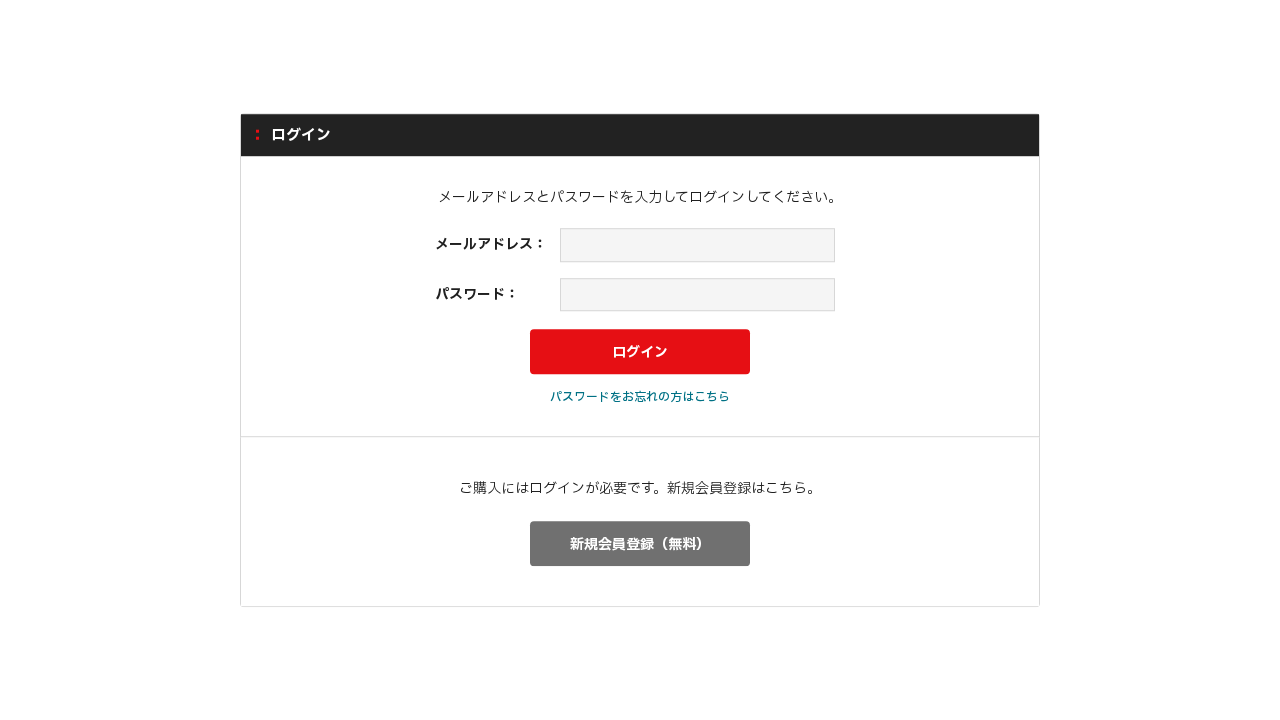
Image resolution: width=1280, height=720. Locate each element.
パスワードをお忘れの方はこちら (640, 397)
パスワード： (477, 294)
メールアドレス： (491, 244)
